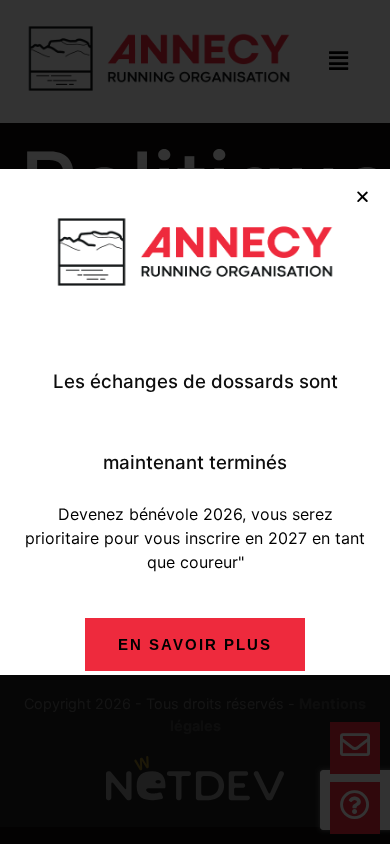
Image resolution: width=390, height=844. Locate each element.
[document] (195, 422)
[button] (362, 196)
